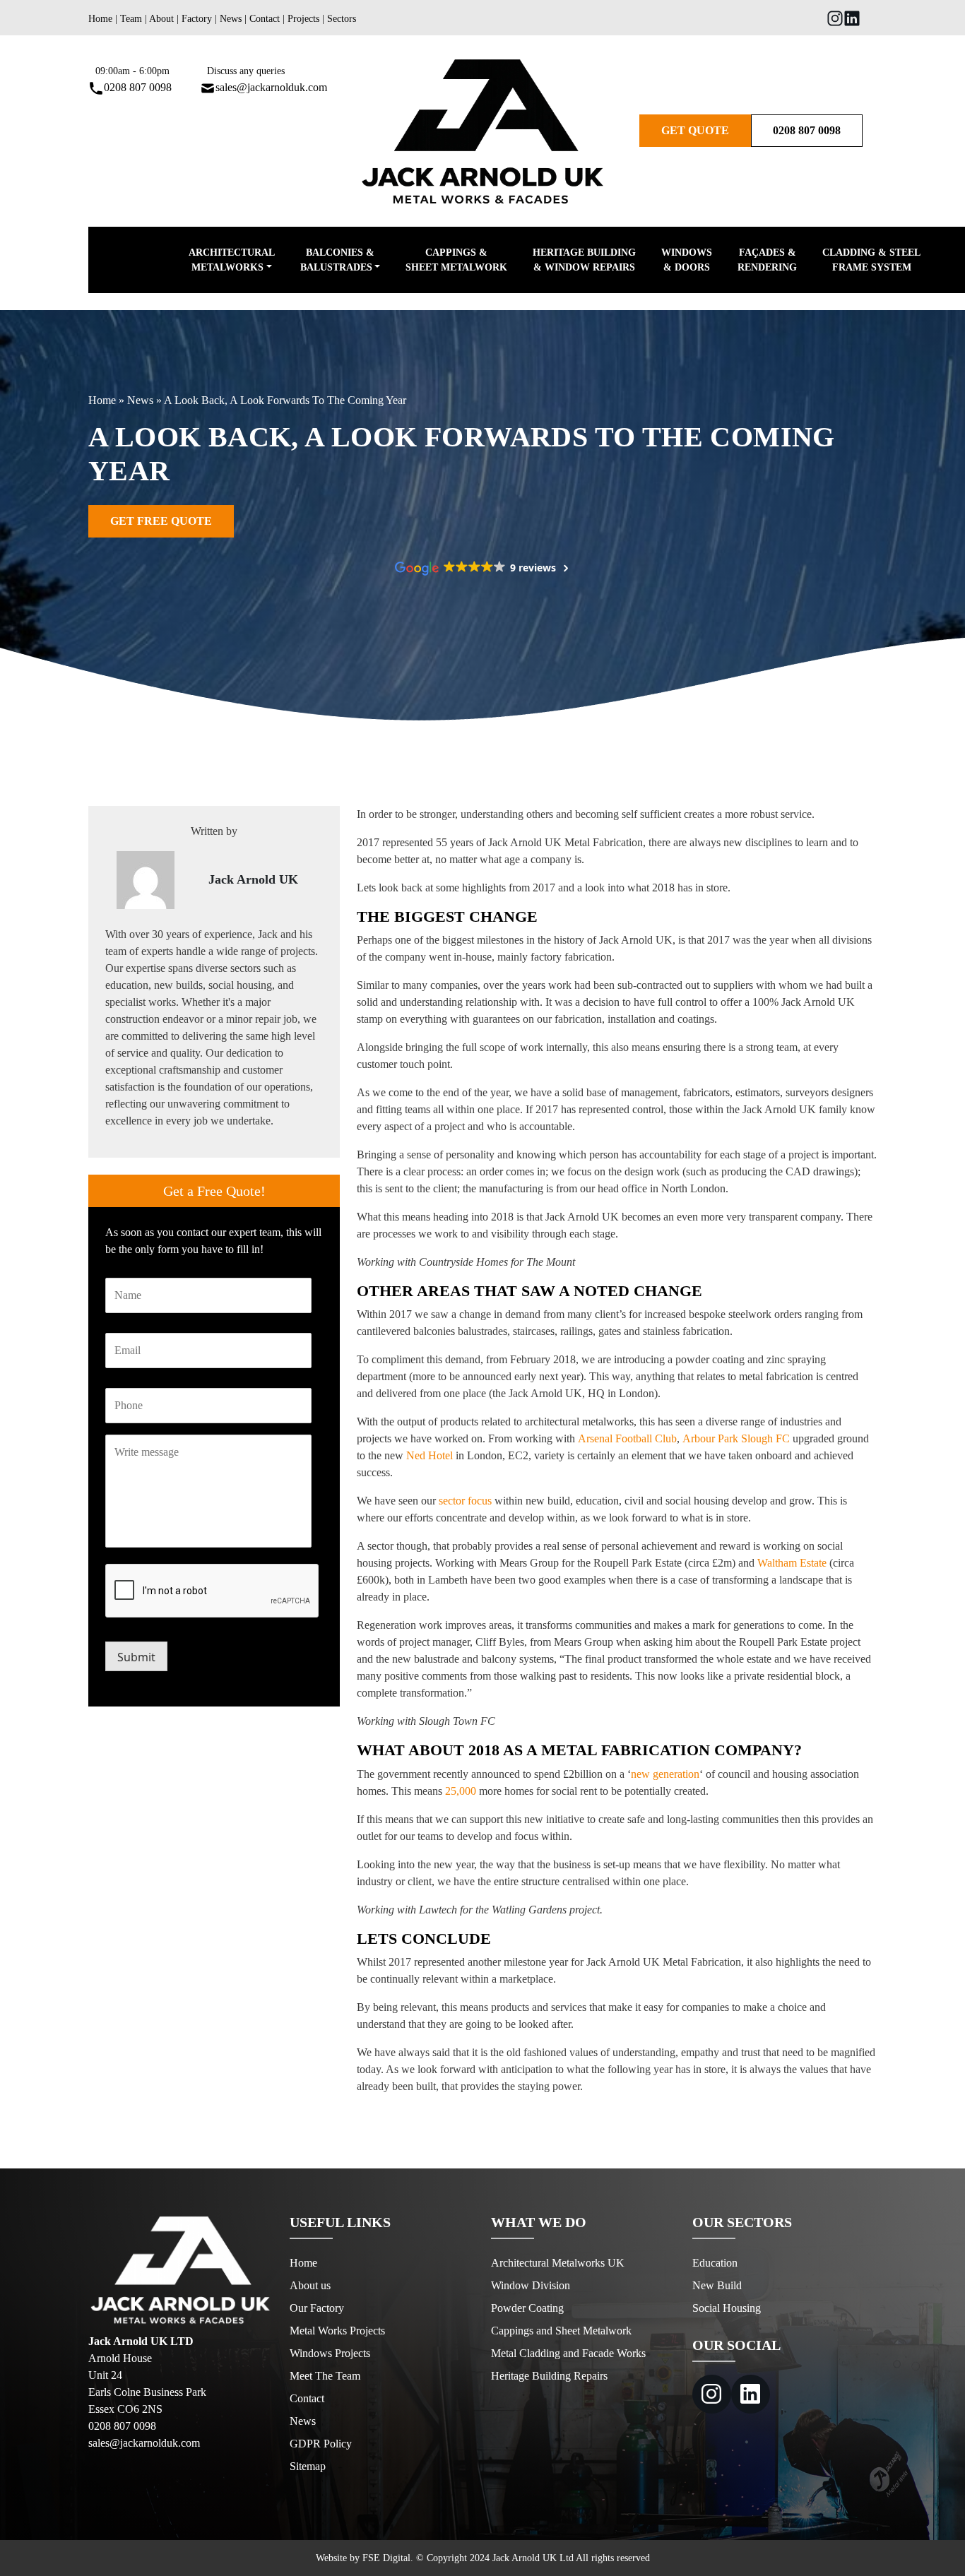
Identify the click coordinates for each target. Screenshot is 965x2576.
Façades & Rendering (767, 260)
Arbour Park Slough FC (736, 1438)
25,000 (461, 1791)
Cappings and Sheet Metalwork (561, 2331)
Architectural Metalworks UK (558, 2263)
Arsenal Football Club (627, 1438)
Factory (197, 19)
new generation (665, 1774)
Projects (303, 19)
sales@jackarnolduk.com (271, 87)
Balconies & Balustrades (337, 260)
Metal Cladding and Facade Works (568, 2353)
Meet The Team (325, 2376)
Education (715, 2263)
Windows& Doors (687, 260)
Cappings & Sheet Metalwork (456, 260)
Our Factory (317, 2308)
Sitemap (308, 2466)
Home (100, 19)
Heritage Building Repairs (549, 2376)
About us (310, 2285)
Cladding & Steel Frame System (871, 260)
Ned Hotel (430, 1455)
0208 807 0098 (138, 87)
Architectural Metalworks (232, 260)
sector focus (465, 1501)
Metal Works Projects (337, 2331)
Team (131, 19)
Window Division (531, 2285)
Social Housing (727, 2308)
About (161, 19)
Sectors (342, 19)
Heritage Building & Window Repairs (584, 260)
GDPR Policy (321, 2444)
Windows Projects (330, 2353)
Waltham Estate (792, 1563)
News (231, 19)
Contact (265, 19)
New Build (717, 2285)
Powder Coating (527, 2308)
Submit (136, 1657)
